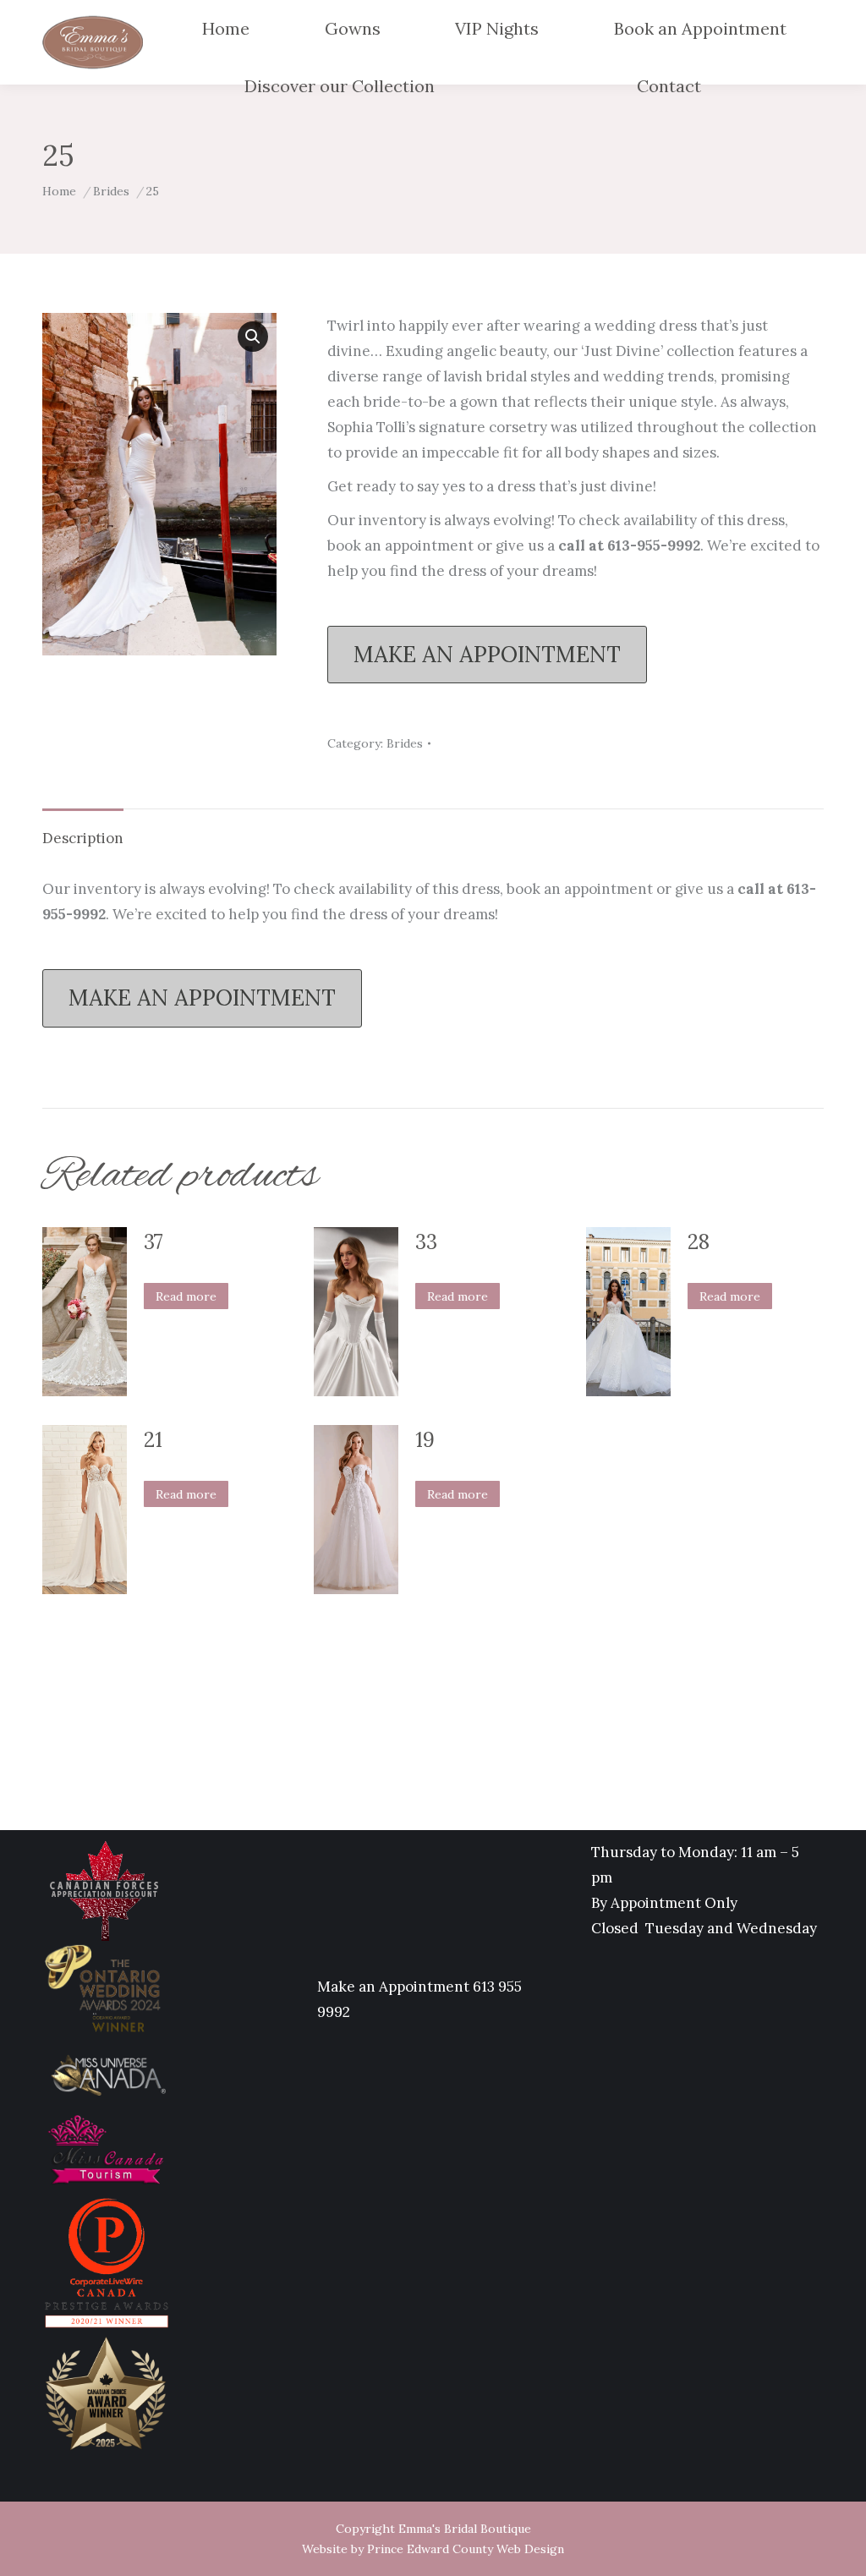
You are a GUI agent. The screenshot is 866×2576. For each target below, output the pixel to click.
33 (426, 1242)
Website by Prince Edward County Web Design (433, 2549)
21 (153, 1440)
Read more (186, 1296)
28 (699, 1242)
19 (425, 1440)
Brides (405, 743)
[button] (253, 337)
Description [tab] (83, 838)
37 (153, 1242)
